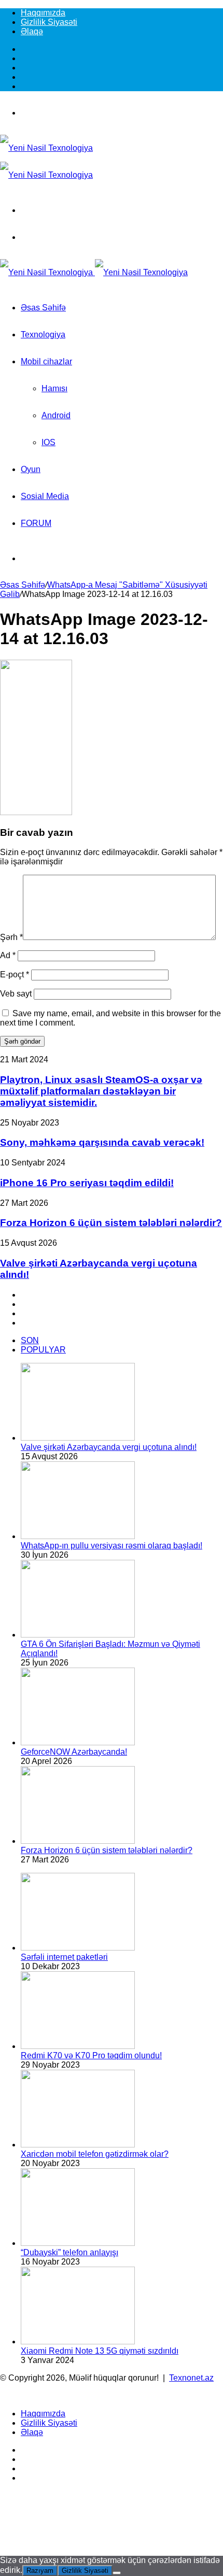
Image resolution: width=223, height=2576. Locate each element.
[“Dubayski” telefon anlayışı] (78, 2243)
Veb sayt (16, 994)
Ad (8, 955)
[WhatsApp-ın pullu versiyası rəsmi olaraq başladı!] (78, 1536)
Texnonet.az (191, 2378)
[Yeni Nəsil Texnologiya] (94, 272)
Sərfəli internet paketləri (64, 1957)
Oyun (31, 469)
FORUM (36, 523)
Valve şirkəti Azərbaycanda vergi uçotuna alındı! (109, 1447)
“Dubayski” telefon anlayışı (69, 2252)
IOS (48, 442)
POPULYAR (43, 1350)
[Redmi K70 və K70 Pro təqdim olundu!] (78, 2046)
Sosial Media (45, 496)
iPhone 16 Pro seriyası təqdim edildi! (87, 1183)
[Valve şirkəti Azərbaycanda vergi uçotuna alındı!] (78, 1438)
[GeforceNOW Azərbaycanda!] (78, 1742)
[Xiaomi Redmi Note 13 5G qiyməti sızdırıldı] (78, 2342)
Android (56, 415)
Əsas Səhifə (43, 308)
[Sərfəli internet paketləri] (78, 1948)
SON (30, 1340)
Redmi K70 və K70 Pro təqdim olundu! (91, 2055)
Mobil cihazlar (46, 361)
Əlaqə (32, 31)
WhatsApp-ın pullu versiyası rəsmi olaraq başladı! (112, 1546)
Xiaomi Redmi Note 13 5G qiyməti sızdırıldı (100, 2351)
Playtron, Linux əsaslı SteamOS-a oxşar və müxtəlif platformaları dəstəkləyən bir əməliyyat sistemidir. (101, 1091)
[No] (117, 2573)
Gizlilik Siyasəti (49, 22)
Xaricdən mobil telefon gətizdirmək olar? (95, 2154)
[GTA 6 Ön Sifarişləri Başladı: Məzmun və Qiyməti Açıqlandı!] (78, 1635)
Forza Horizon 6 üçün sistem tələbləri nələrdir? (111, 1223)
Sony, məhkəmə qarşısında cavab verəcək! (102, 1142)
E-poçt (15, 974)
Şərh (11, 937)
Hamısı (54, 388)
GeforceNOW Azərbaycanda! (74, 1752)
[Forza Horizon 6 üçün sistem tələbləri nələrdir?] (78, 1841)
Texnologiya (43, 335)
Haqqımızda (43, 13)
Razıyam (40, 2571)
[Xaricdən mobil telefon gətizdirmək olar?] (78, 2145)
